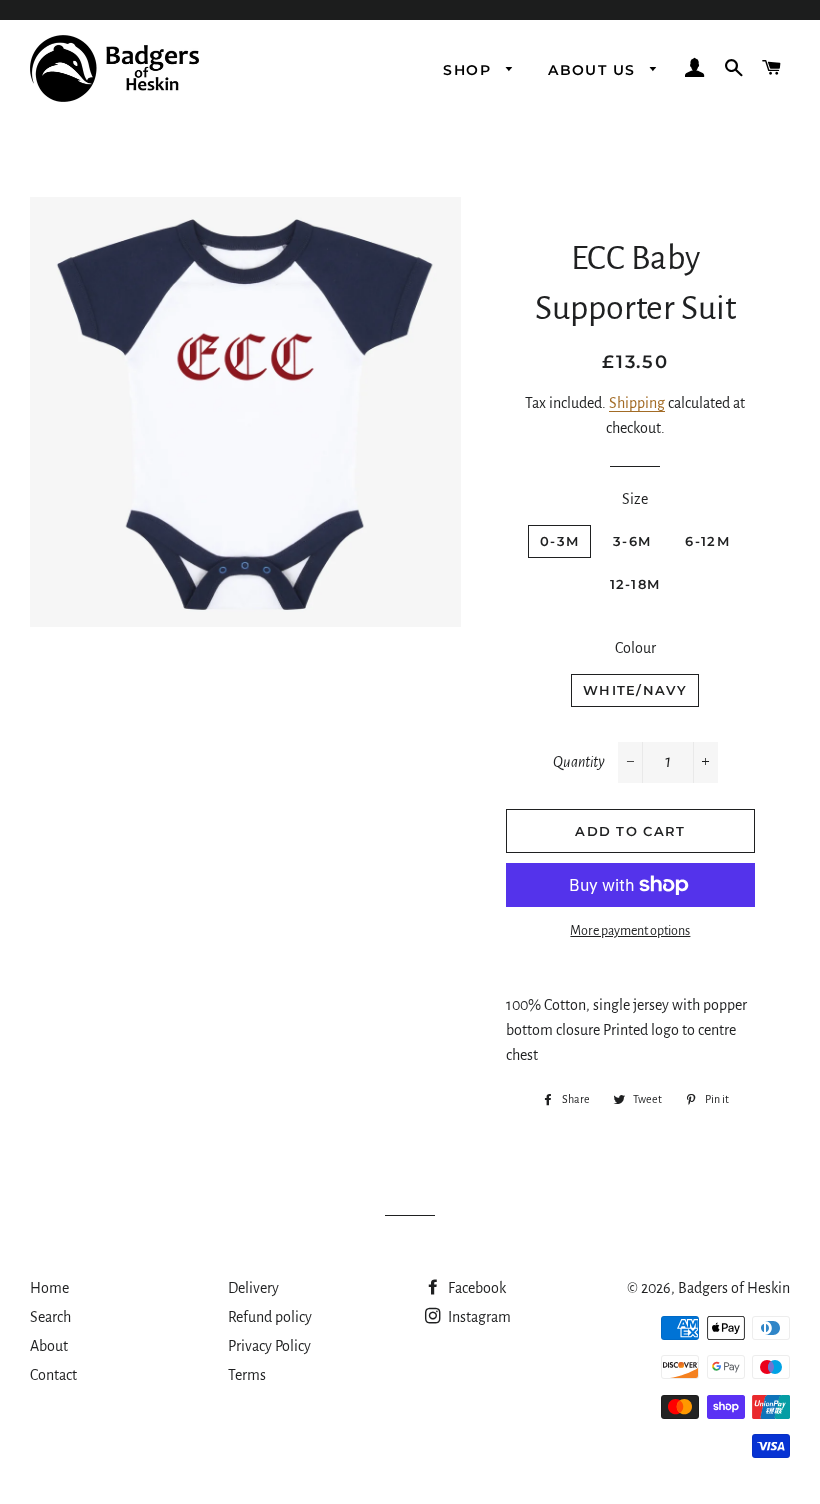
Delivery (253, 1288)
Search (50, 1317)
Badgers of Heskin (734, 1288)
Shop (469, 70)
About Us (594, 70)
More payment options (630, 931)
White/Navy (635, 690)
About (49, 1346)
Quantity (579, 762)
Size (635, 499)
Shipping (637, 403)
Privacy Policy (269, 1346)
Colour (635, 648)
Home (49, 1288)
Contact (53, 1375)
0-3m (559, 541)
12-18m (635, 584)
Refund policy (270, 1317)
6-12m (707, 541)
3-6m (632, 541)
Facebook (475, 1288)
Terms (247, 1375)
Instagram (478, 1317)
